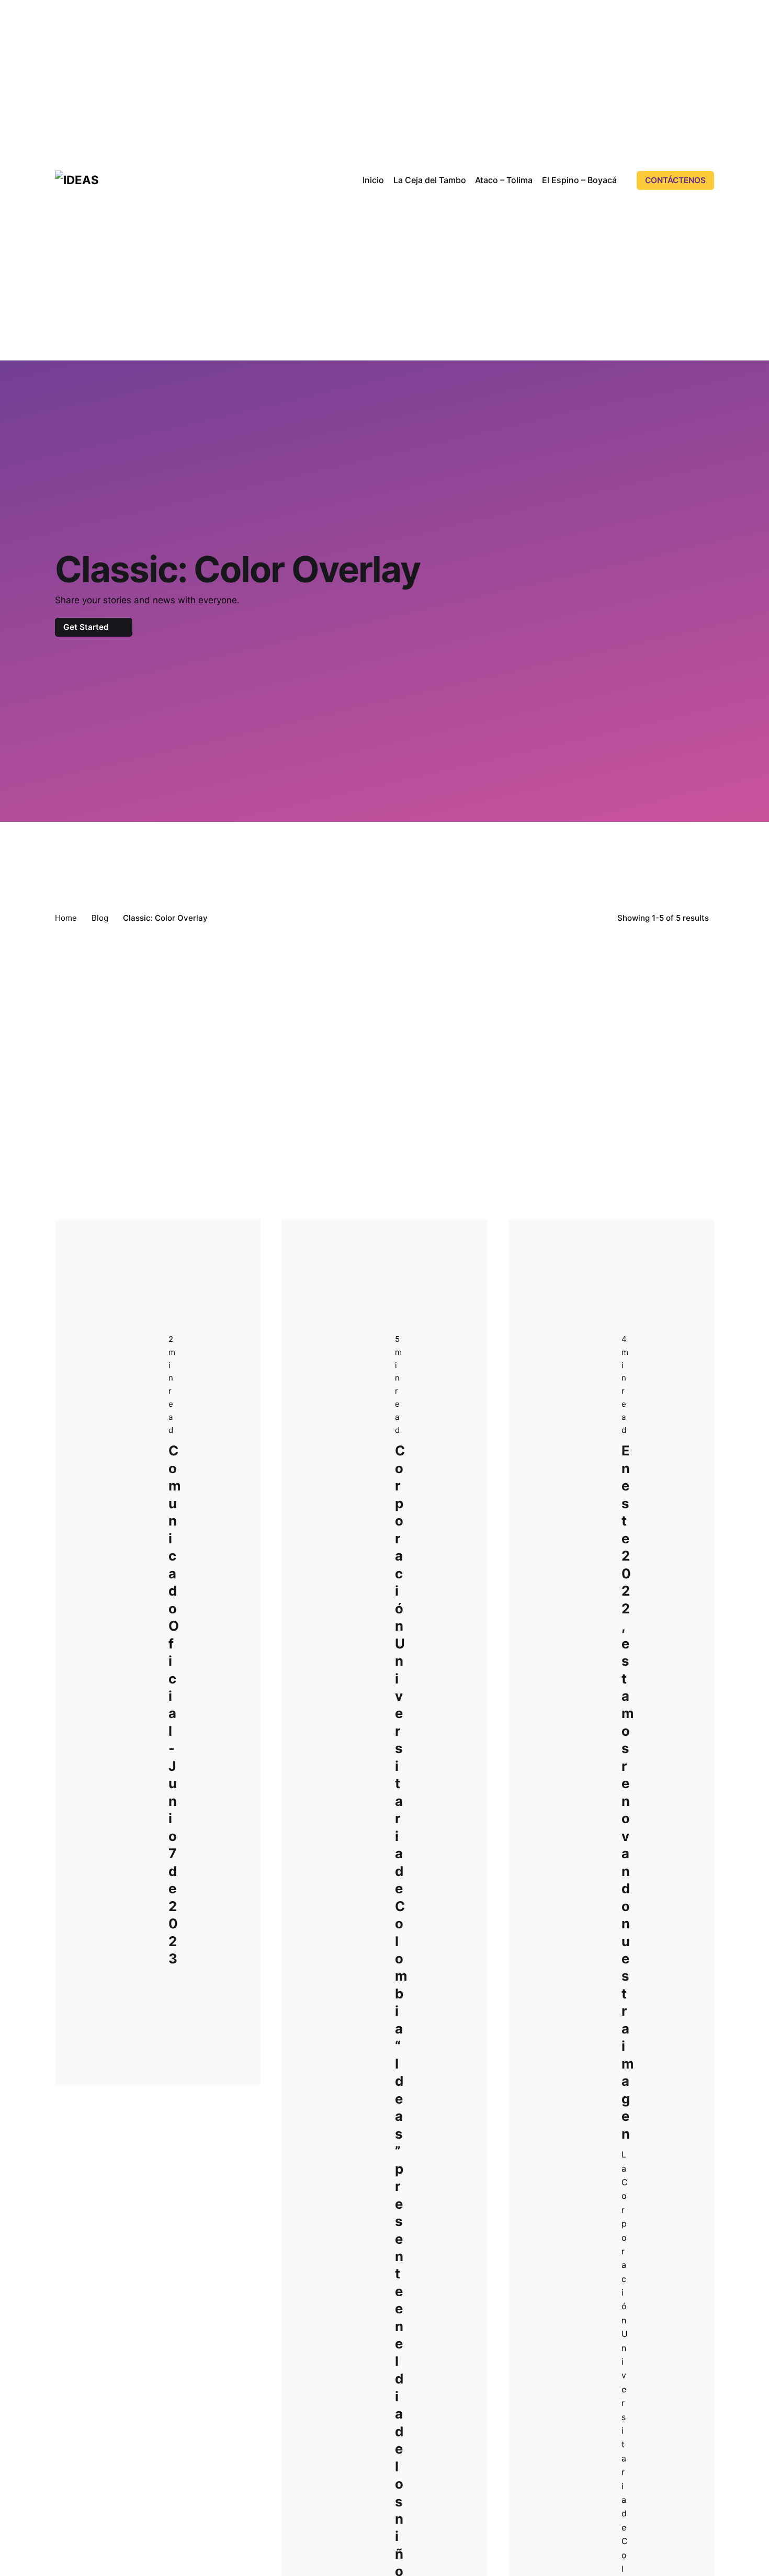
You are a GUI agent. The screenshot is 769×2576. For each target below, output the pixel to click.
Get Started (87, 627)
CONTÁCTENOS (675, 180)
